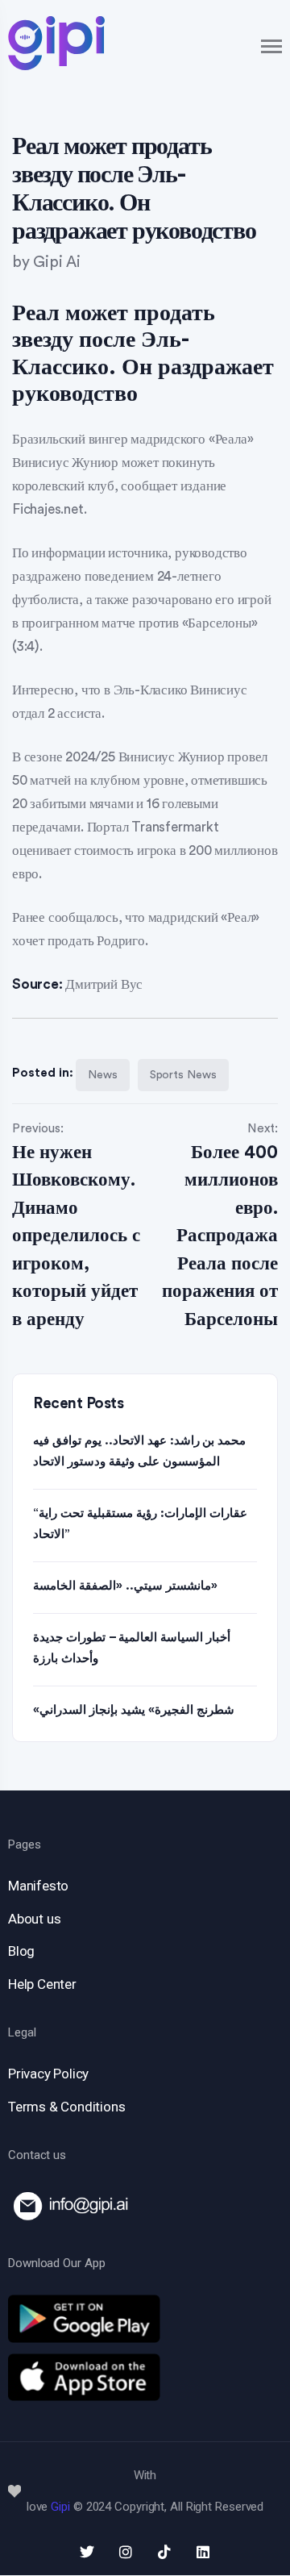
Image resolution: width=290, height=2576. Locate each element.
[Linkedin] (203, 2552)
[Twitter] (87, 2552)
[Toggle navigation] (272, 46)
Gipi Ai (57, 263)
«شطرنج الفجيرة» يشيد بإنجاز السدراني (134, 1710)
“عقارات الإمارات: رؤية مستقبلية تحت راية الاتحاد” (140, 1524)
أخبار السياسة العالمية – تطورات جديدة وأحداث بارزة (132, 1648)
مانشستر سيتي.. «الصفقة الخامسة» (125, 1586)
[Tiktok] (164, 2552)
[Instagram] (126, 2552)
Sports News (183, 1075)
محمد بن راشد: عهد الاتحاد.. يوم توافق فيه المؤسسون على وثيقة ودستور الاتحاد (139, 1451)
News (103, 1075)
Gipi (60, 2507)
